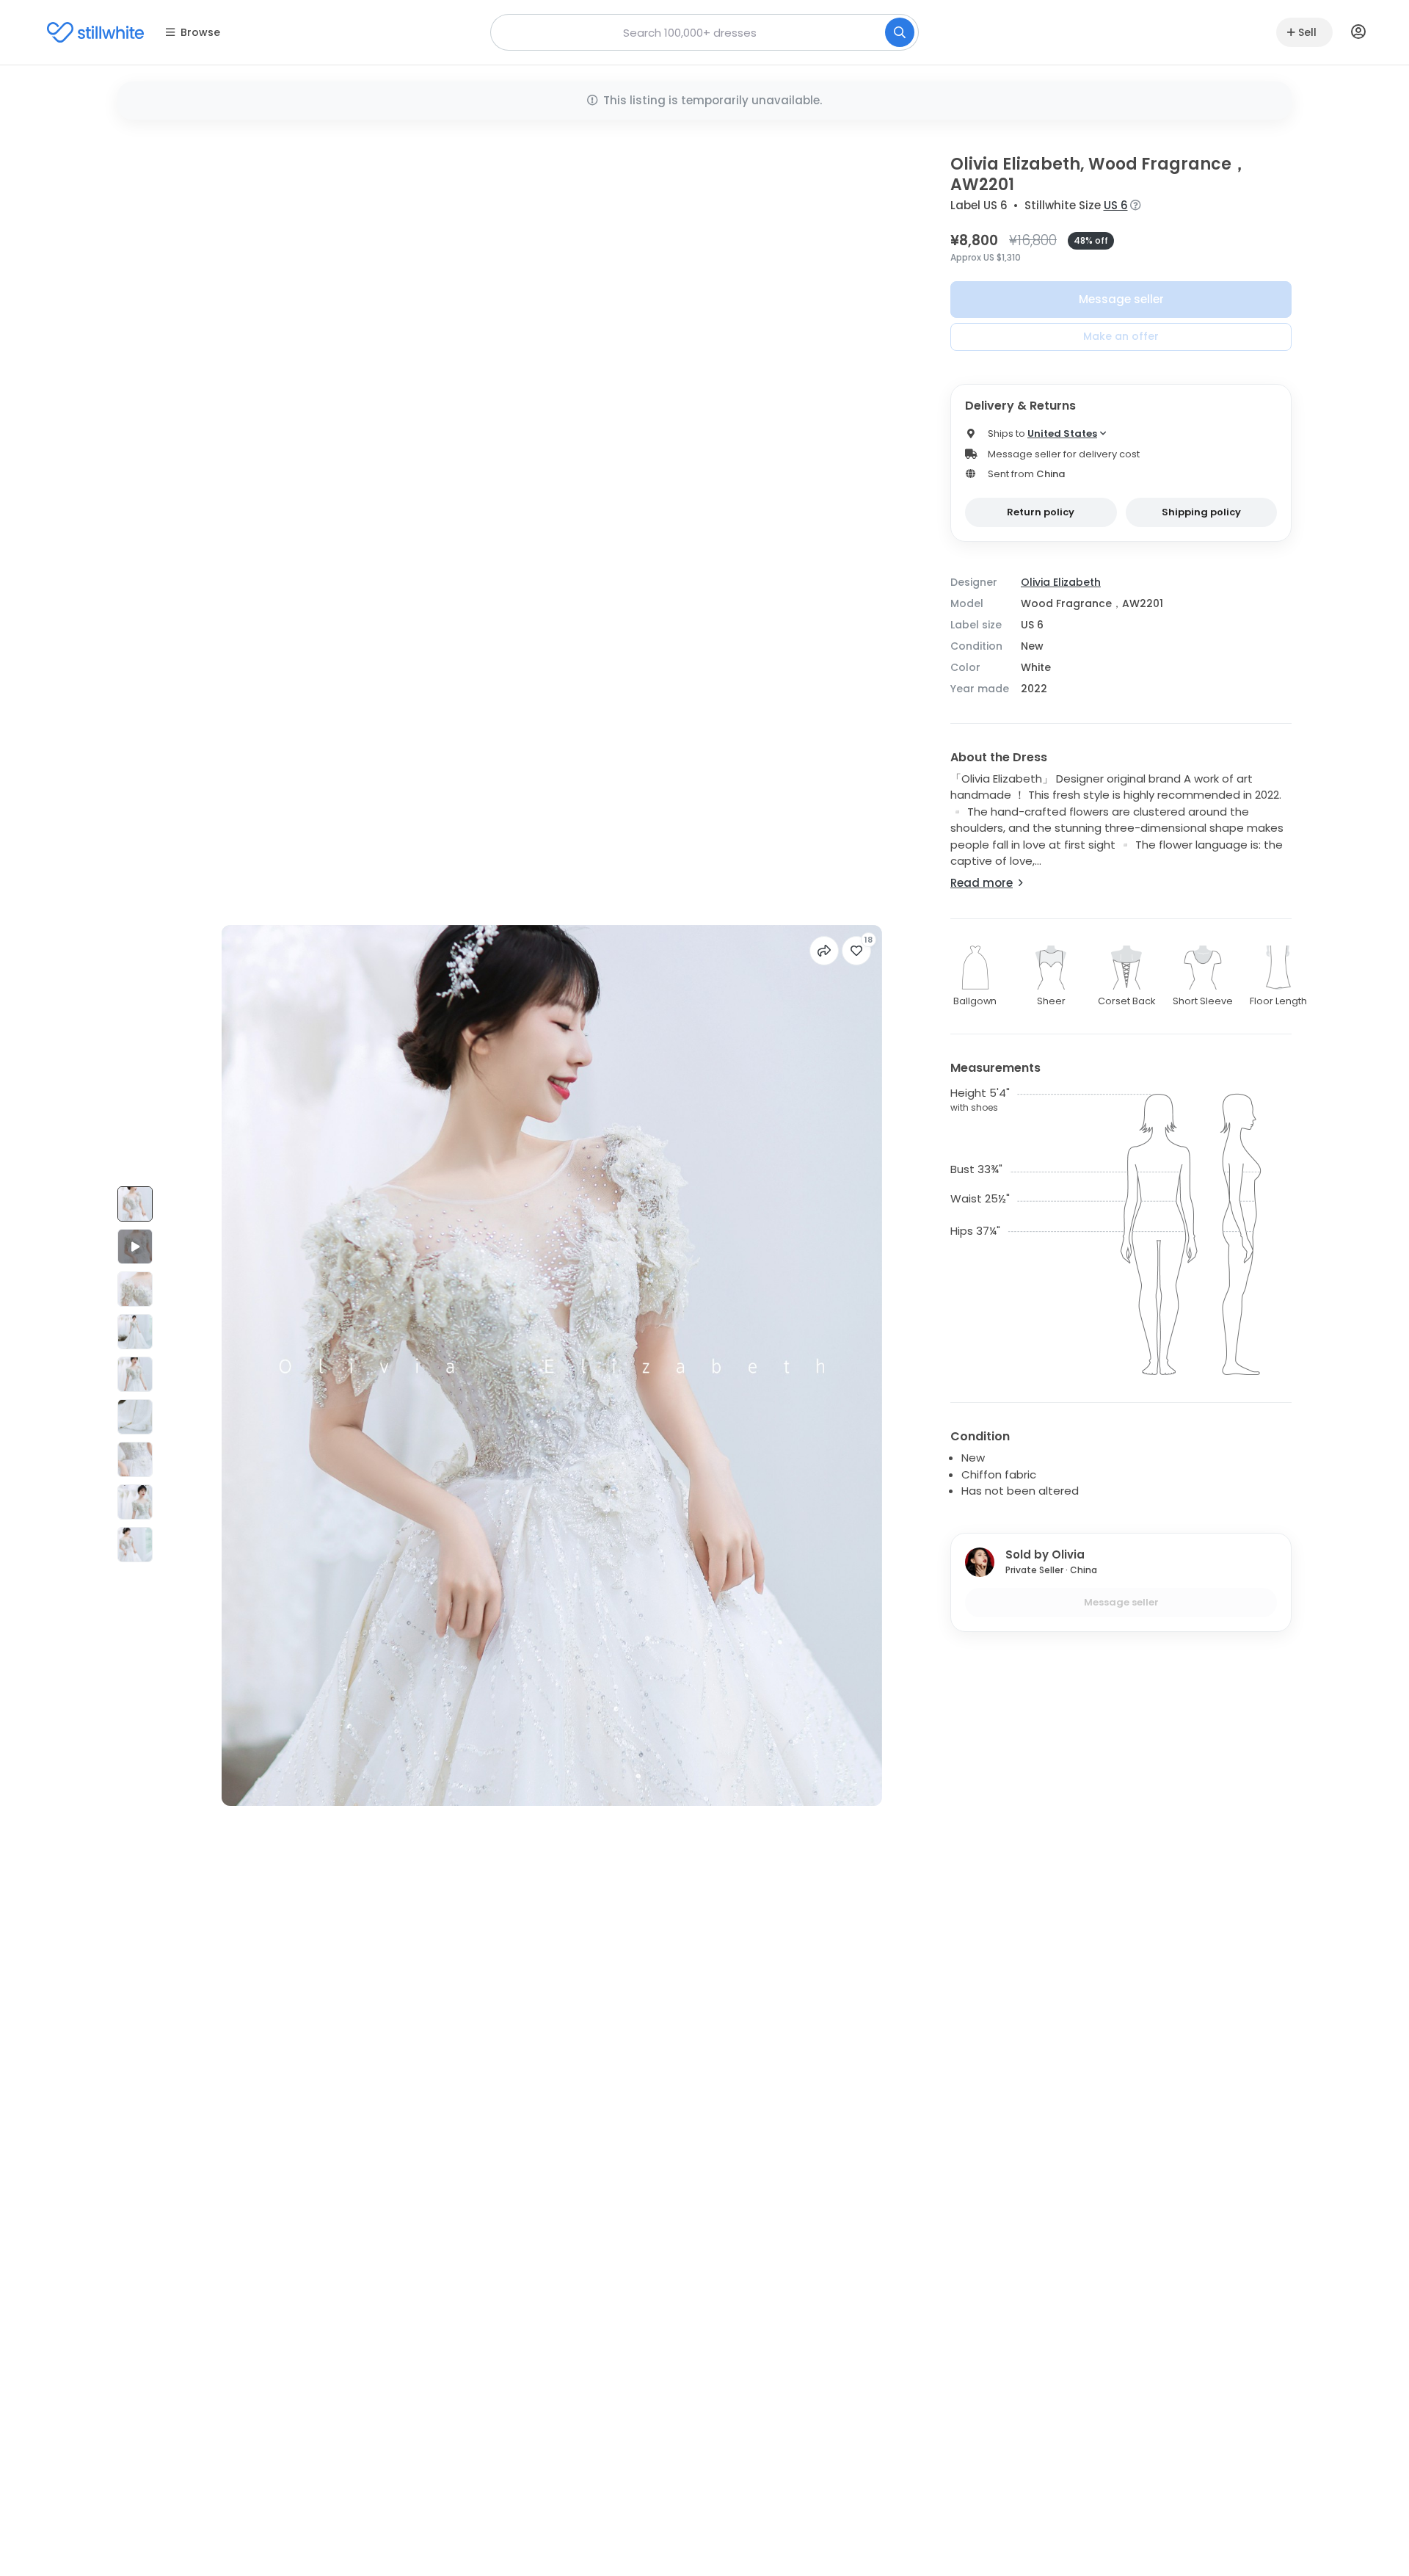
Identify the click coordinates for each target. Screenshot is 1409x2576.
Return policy (1041, 512)
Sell (1307, 32)
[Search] (900, 32)
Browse (200, 32)
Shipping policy (1201, 512)
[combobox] (704, 32)
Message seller (1121, 299)
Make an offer (1121, 336)
